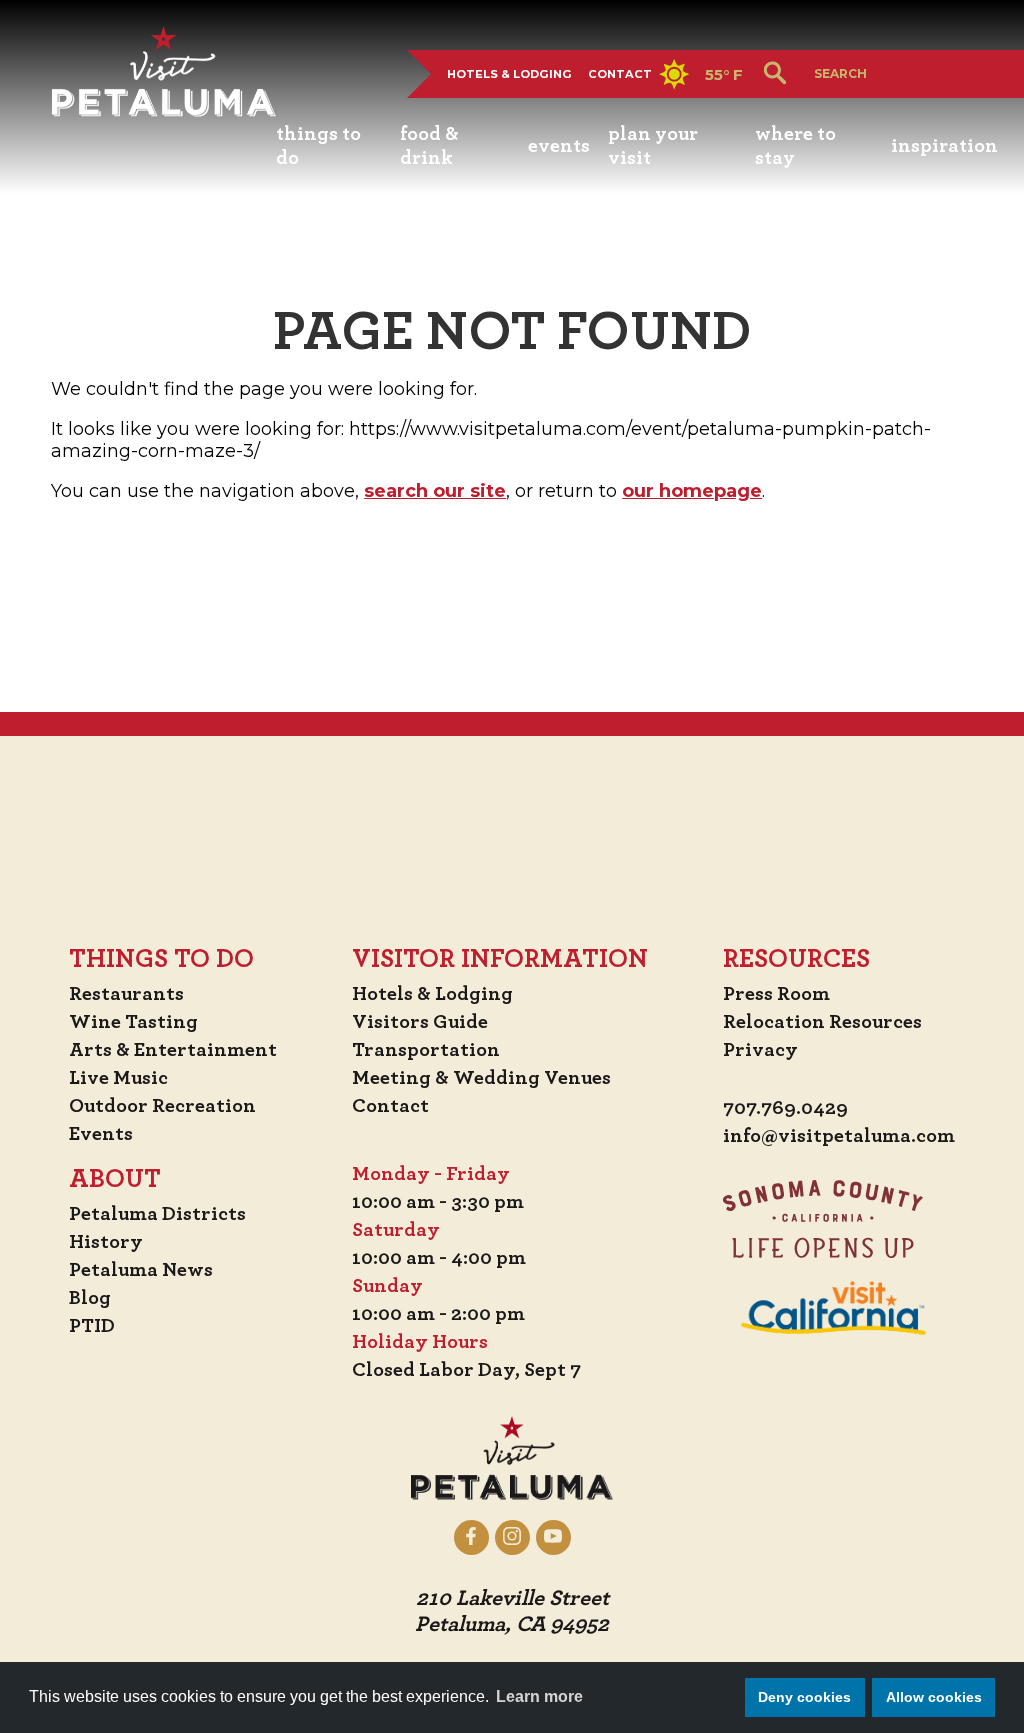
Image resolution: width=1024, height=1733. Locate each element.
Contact (620, 74)
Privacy (760, 1050)
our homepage (692, 491)
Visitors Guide (420, 1022)
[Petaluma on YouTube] (553, 1537)
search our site (435, 491)
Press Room (776, 994)
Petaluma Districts (157, 1214)
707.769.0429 (785, 1108)
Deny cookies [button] (804, 1697)
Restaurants (126, 994)
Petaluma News (141, 1270)
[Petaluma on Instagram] (512, 1537)
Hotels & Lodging (509, 74)
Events (101, 1134)
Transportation (426, 1050)
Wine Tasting (133, 1022)
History (106, 1242)
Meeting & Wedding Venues (481, 1078)
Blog (90, 1298)
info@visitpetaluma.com (839, 1136)
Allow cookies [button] (934, 1697)
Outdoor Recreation (162, 1106)
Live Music (118, 1078)
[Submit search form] (775, 74)
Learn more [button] (539, 1696)
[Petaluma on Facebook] (471, 1537)
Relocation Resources (822, 1022)
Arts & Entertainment (173, 1050)
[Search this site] (882, 73)
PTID (92, 1326)
